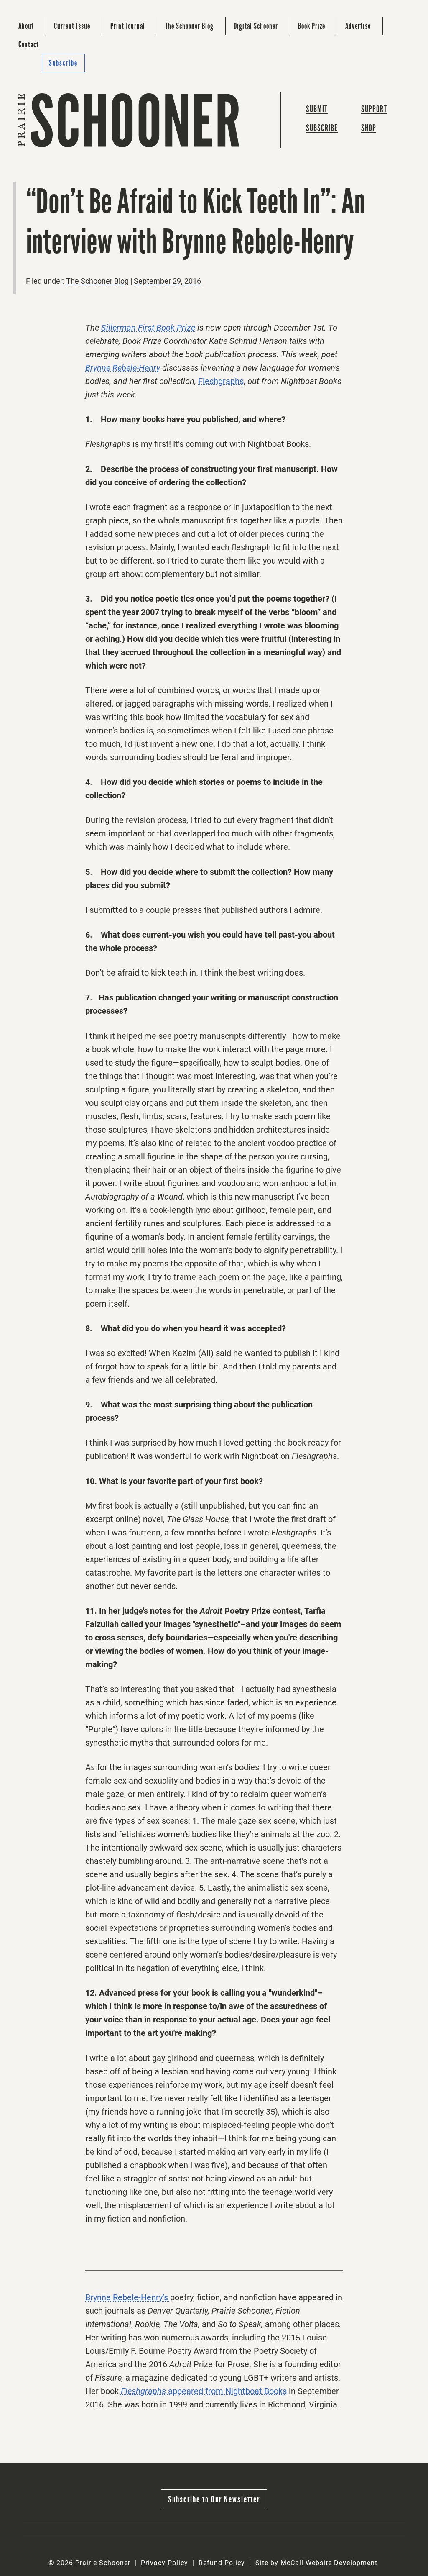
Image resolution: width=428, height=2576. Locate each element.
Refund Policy (222, 2563)
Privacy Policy (164, 2563)
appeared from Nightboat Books (226, 2391)
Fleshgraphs (221, 381)
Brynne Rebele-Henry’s (128, 2297)
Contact (29, 44)
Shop (369, 128)
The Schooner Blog (189, 26)
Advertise (358, 26)
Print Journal (128, 26)
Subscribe (63, 63)
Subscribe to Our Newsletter (214, 2499)
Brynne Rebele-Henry (123, 368)
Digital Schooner (256, 26)
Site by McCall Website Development (316, 2563)
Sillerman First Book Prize (148, 328)
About (26, 26)
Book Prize (312, 26)
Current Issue (72, 26)
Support (374, 109)
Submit (317, 109)
